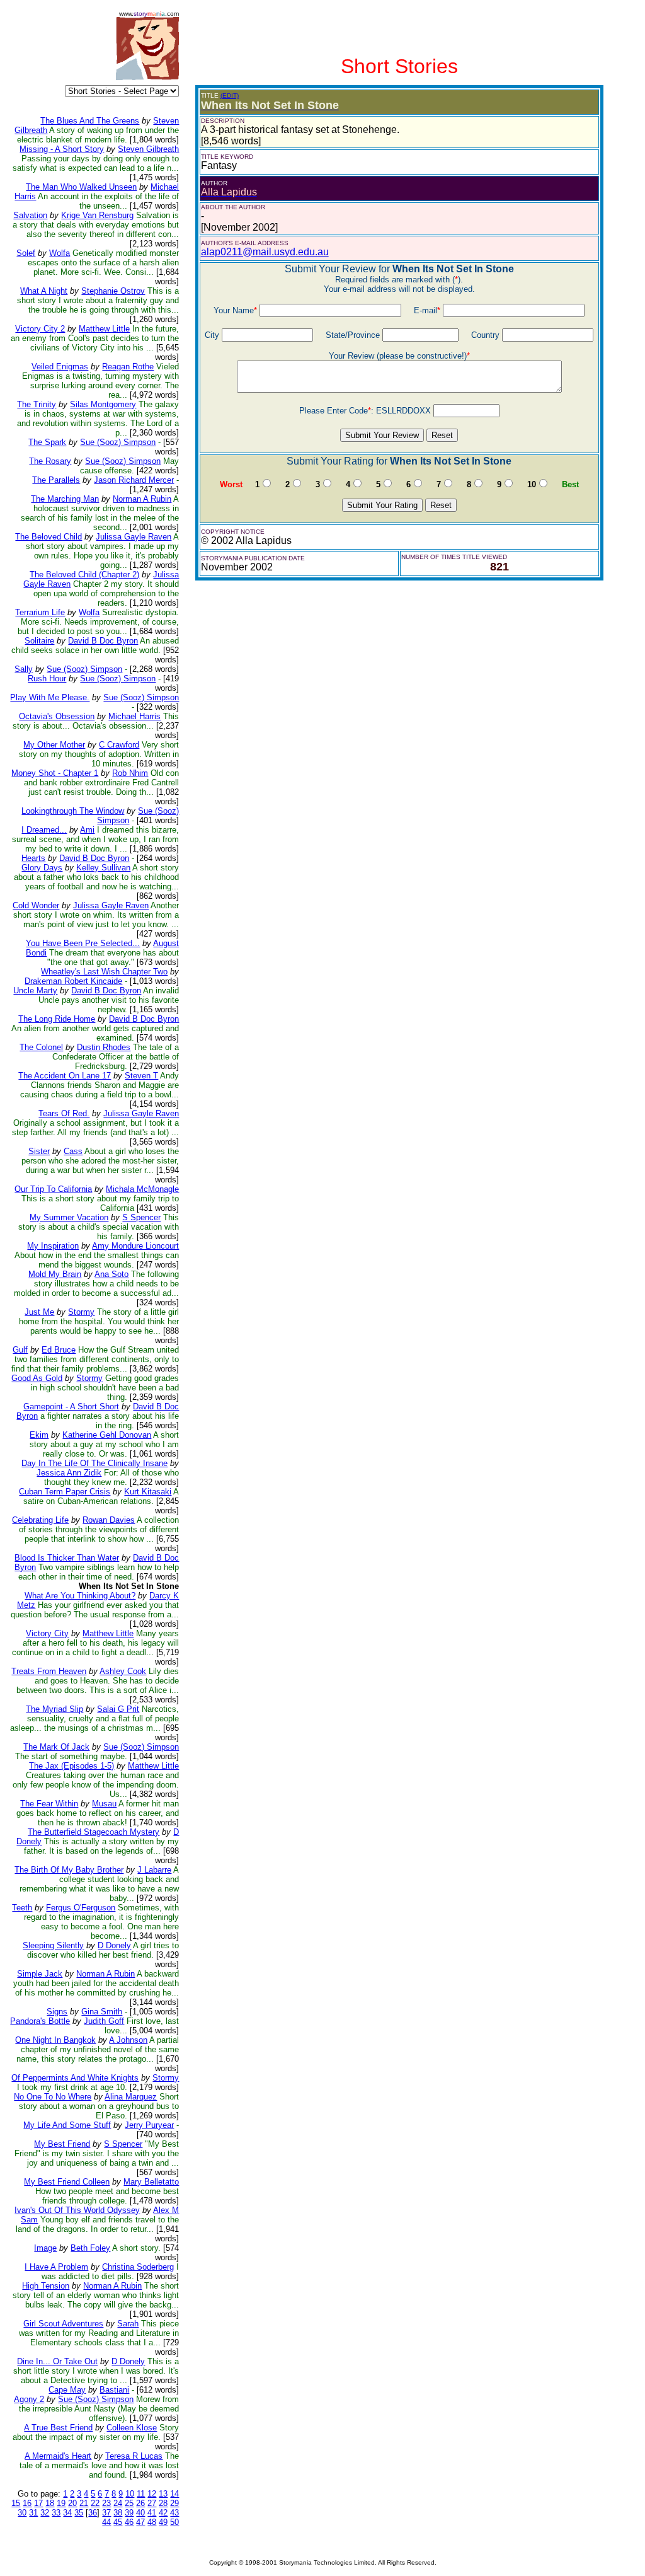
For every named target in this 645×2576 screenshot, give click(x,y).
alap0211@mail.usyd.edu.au (265, 252)
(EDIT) (230, 95)
